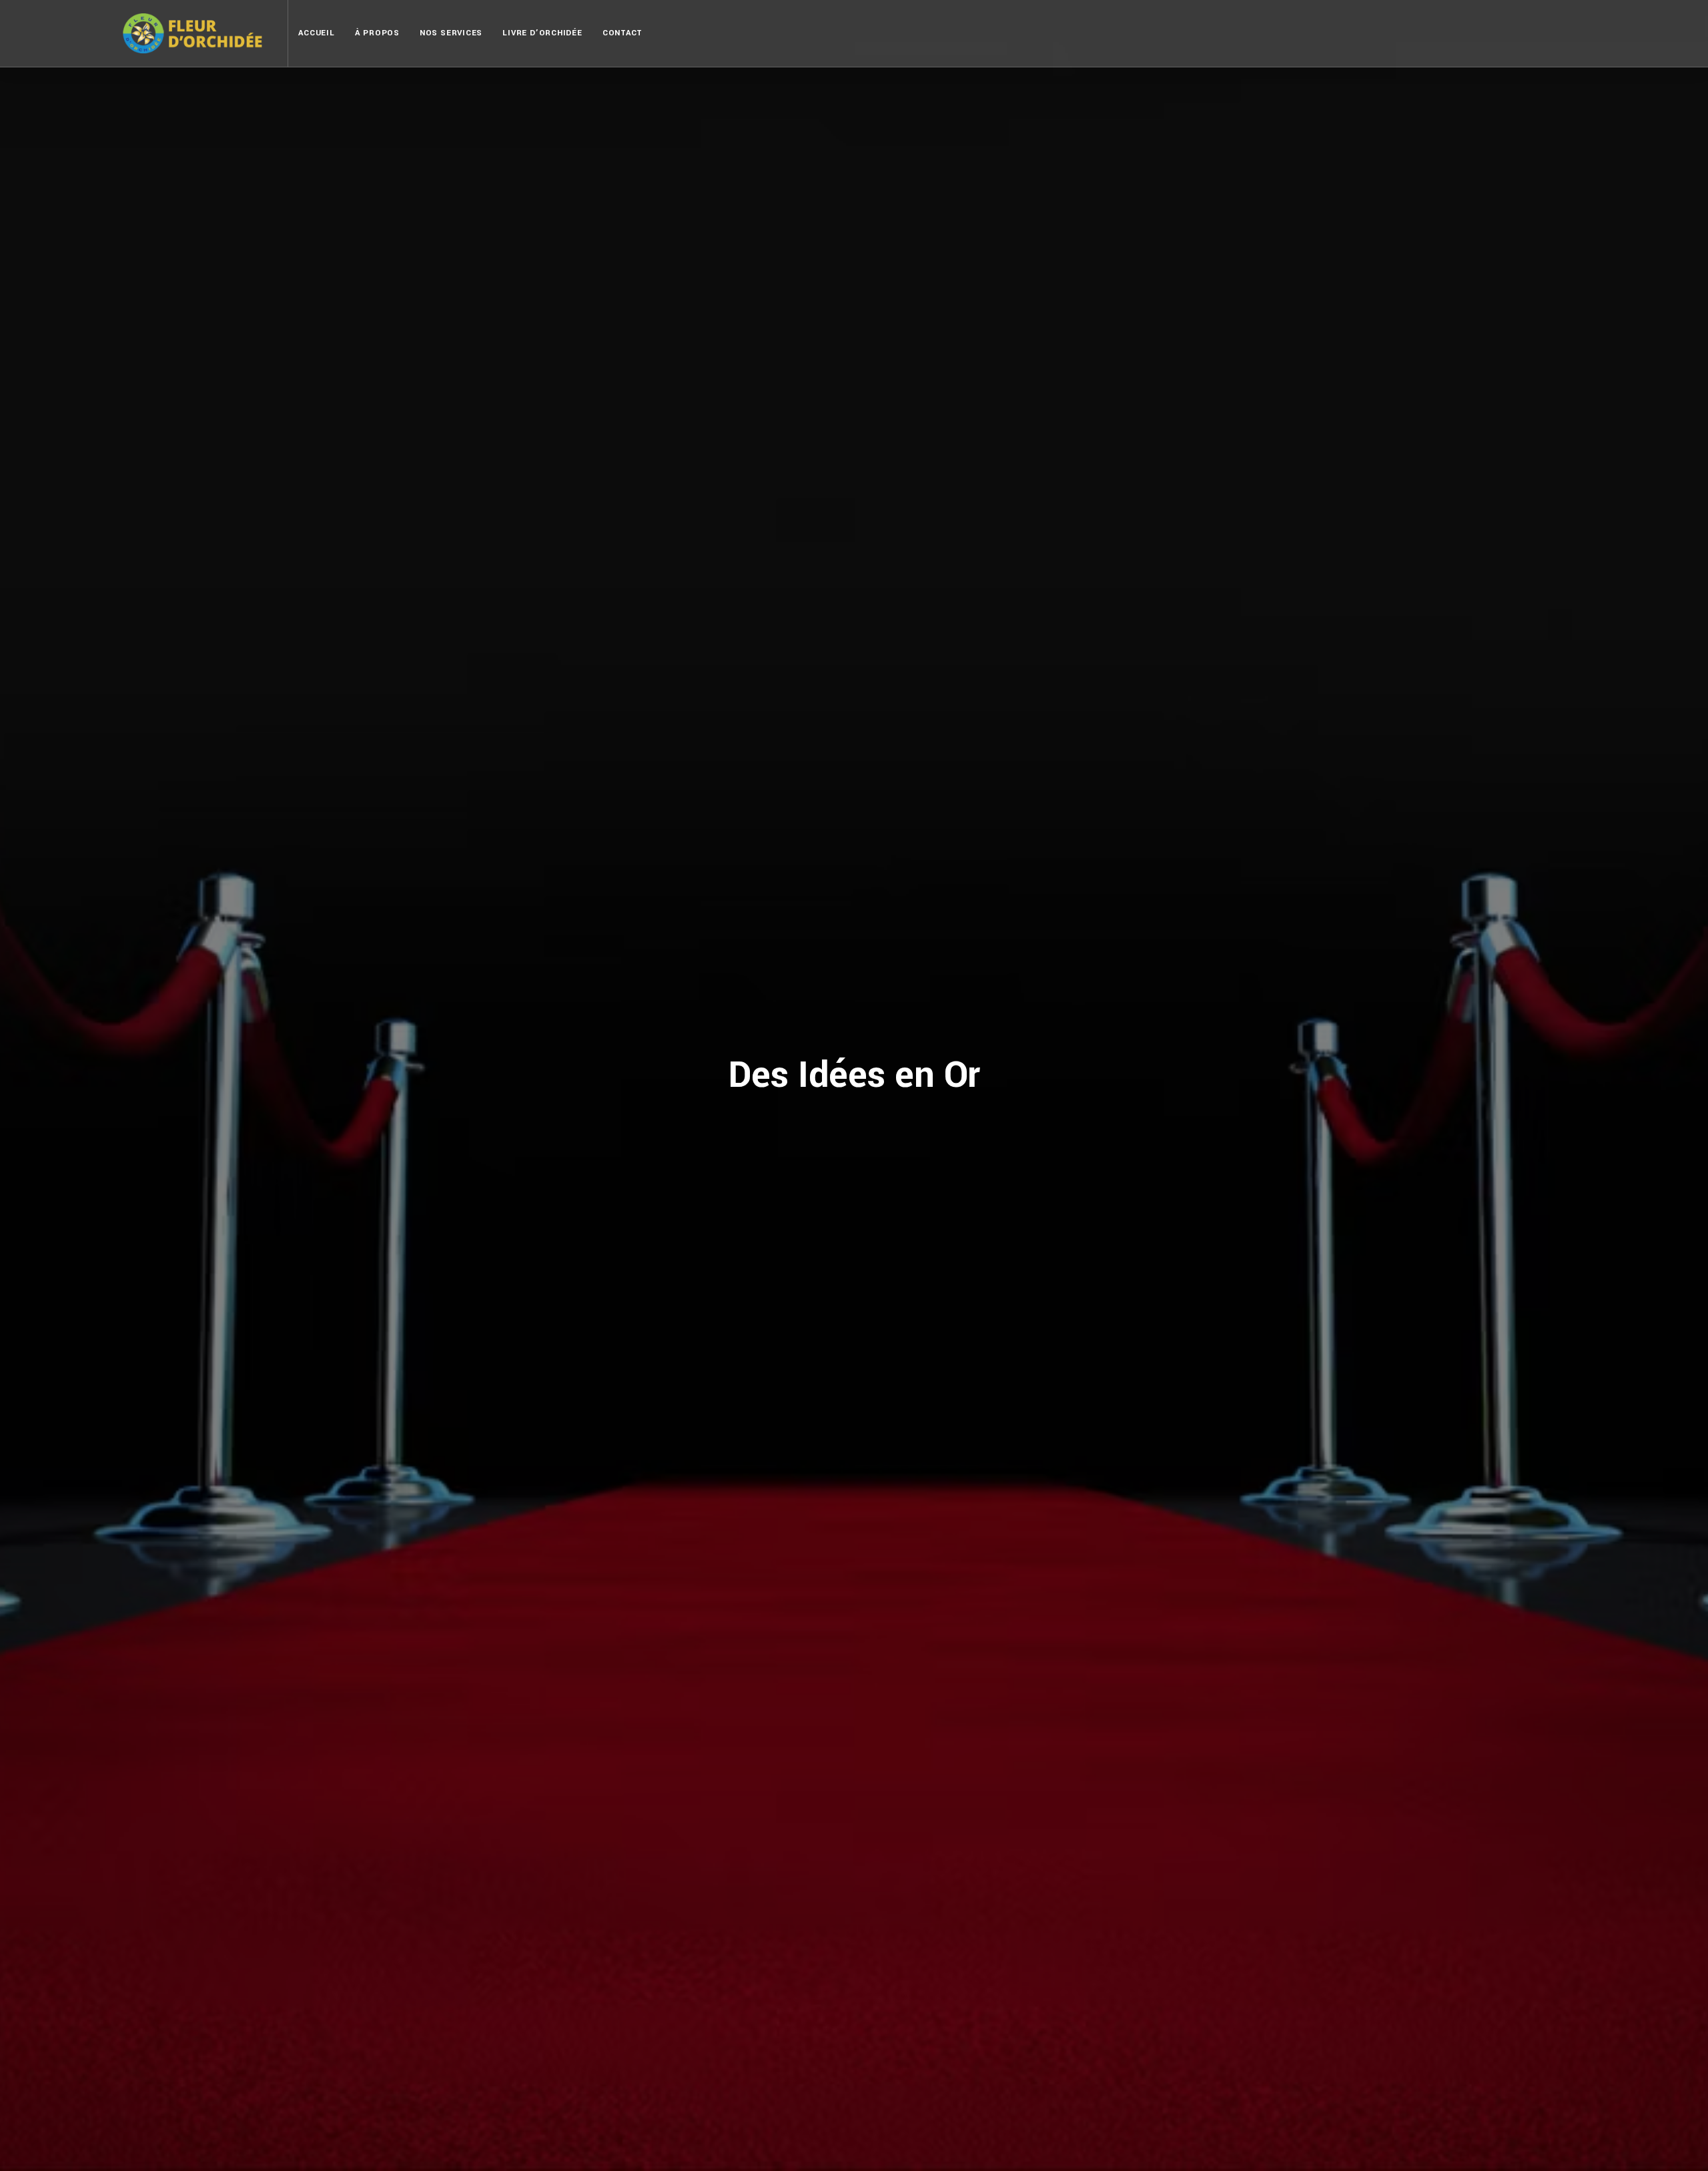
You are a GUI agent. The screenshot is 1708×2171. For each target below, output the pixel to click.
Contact (622, 33)
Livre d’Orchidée (542, 33)
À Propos (377, 33)
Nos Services (451, 33)
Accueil (316, 33)
